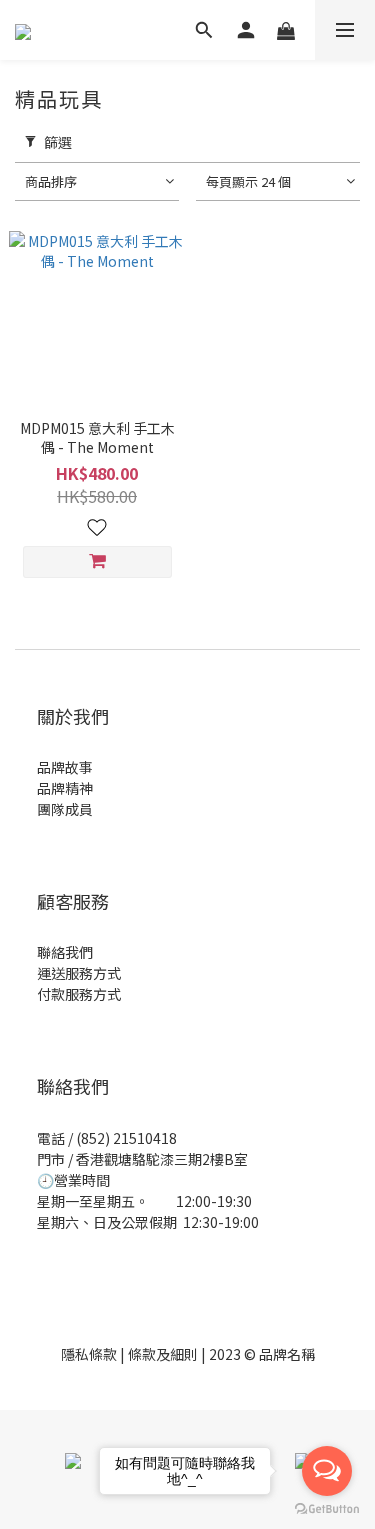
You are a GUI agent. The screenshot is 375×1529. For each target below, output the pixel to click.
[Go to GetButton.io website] (327, 1509)
